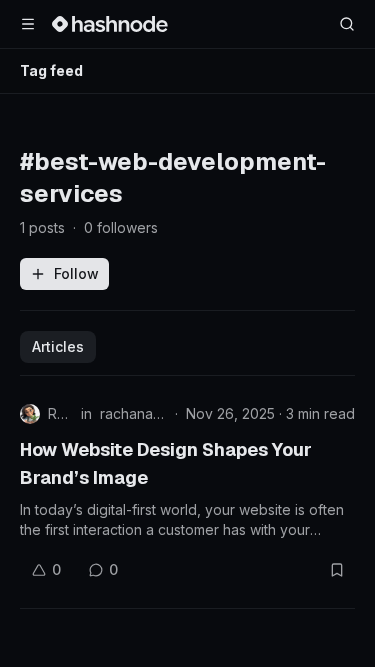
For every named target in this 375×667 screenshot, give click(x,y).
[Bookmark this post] (337, 570)
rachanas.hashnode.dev (133, 413)
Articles (58, 346)
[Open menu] (28, 24)
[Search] (347, 24)
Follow (76, 273)
